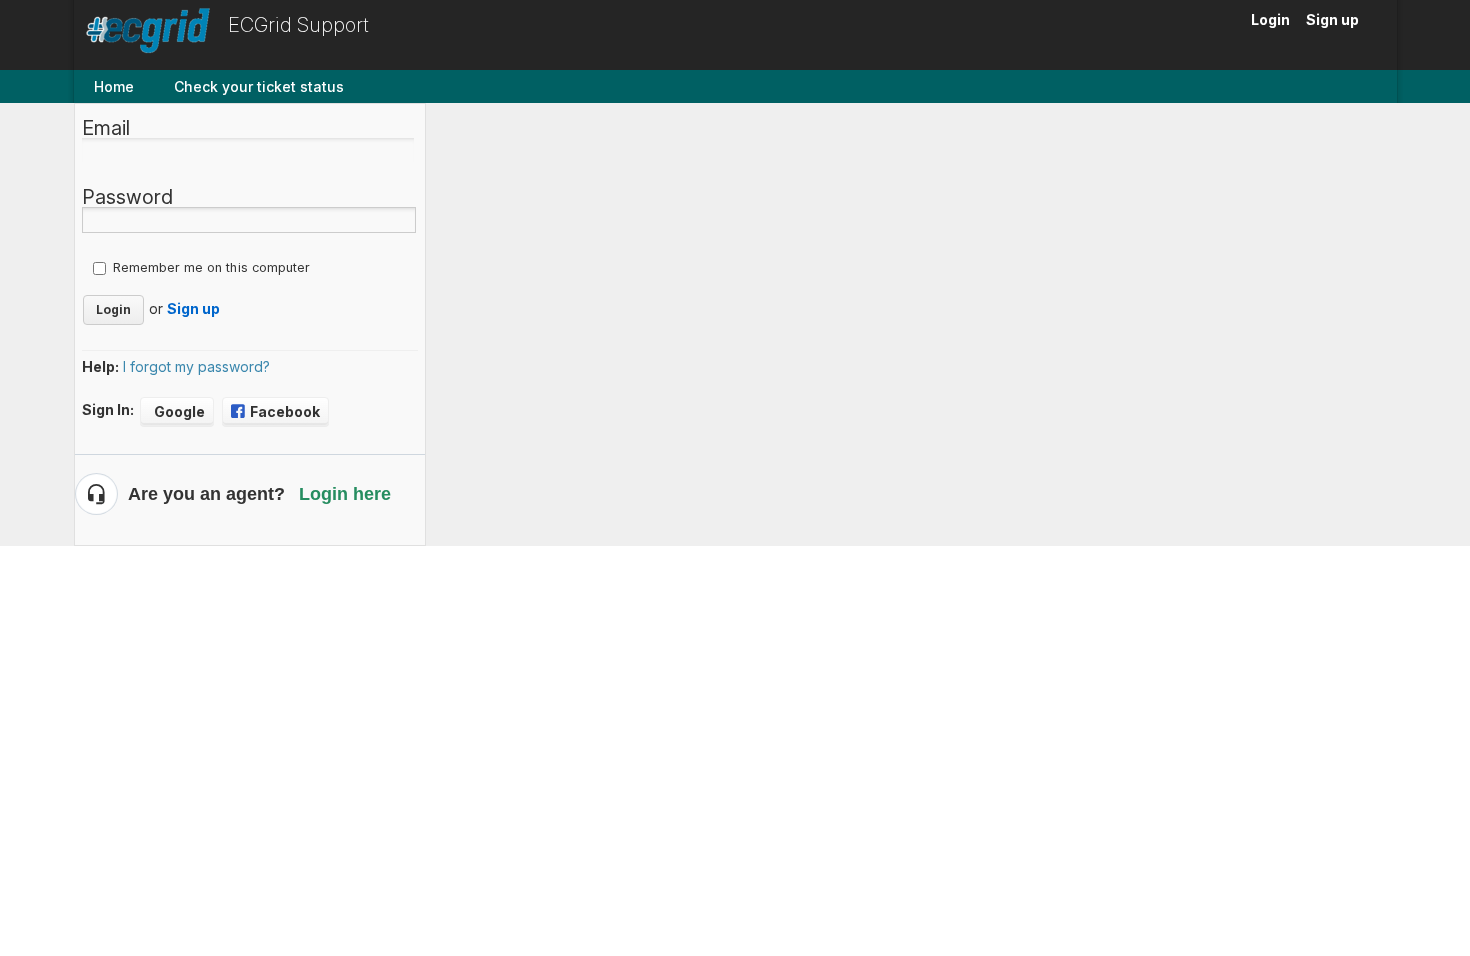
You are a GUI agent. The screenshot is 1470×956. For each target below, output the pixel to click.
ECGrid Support (298, 25)
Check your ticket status (259, 86)
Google (179, 411)
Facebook (285, 411)
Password (127, 197)
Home (114, 86)
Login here (345, 494)
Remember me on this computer (212, 267)
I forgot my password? (196, 366)
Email (106, 128)
